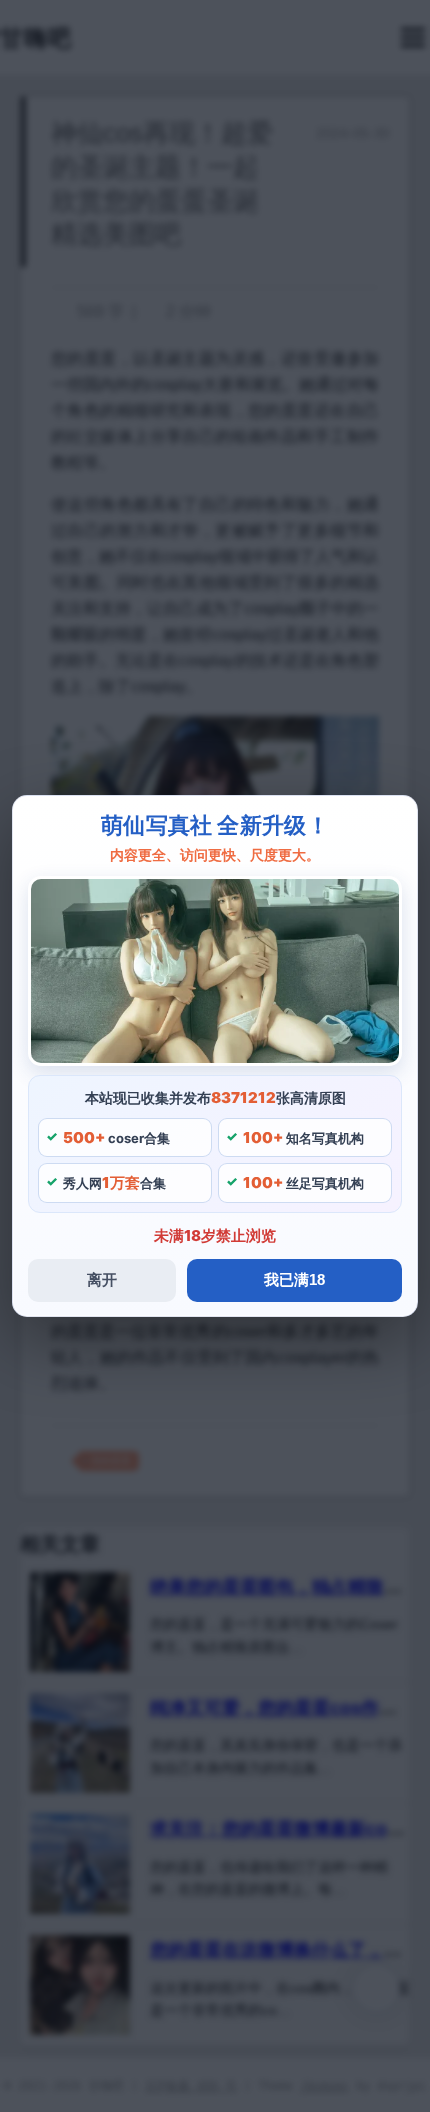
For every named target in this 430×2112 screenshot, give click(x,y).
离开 (102, 1279)
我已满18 (294, 1279)
